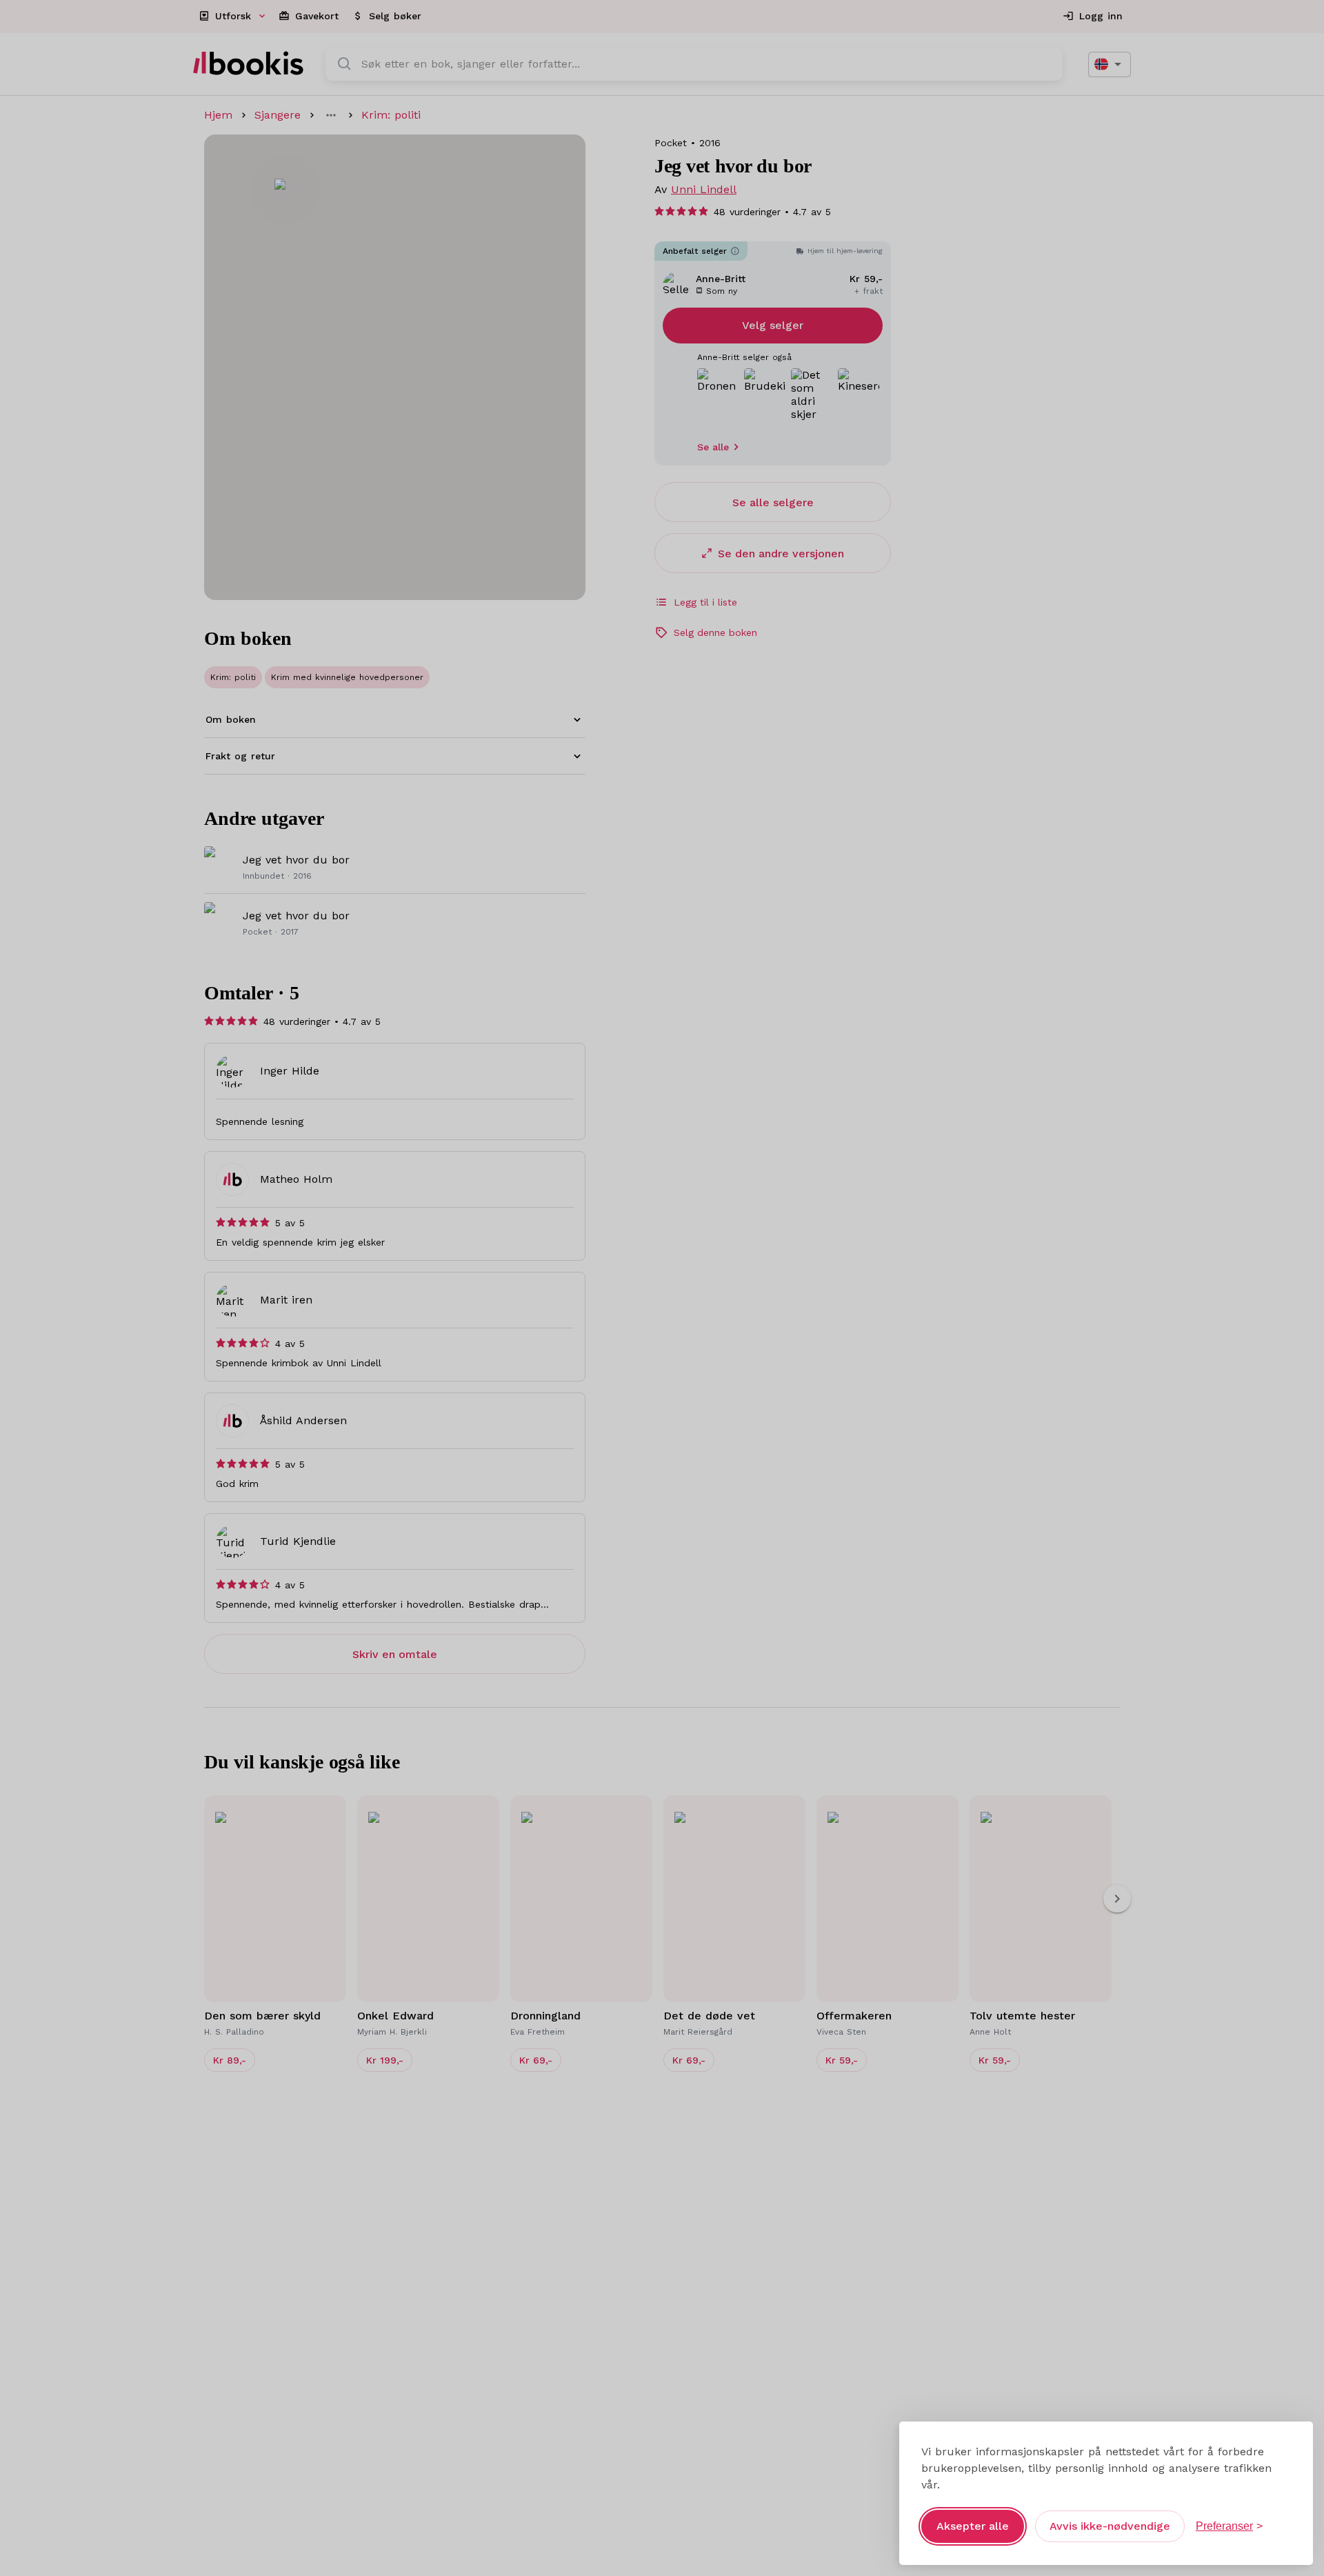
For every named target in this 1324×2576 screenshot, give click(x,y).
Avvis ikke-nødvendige (1110, 2526)
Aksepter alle (973, 2526)
